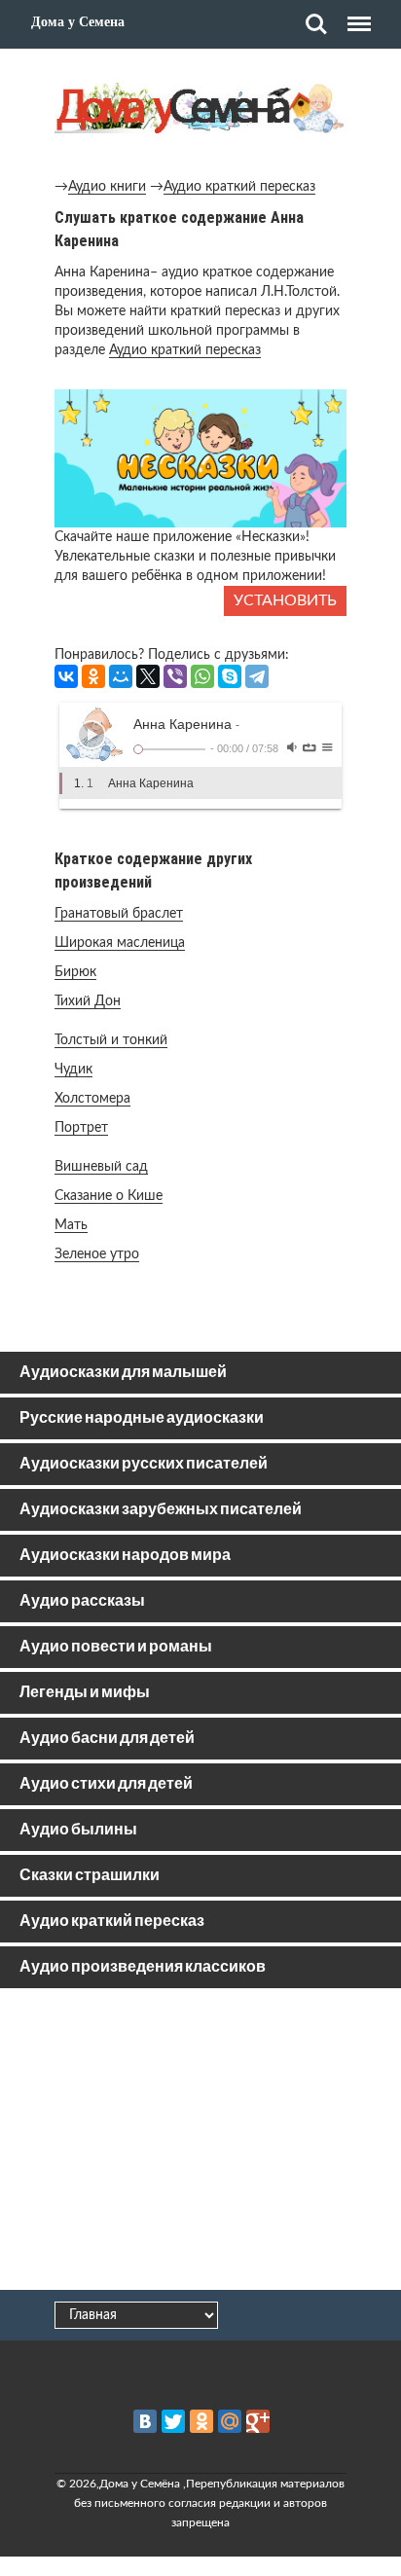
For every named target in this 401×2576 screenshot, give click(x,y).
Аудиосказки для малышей (123, 1373)
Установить (285, 600)
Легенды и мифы (85, 1693)
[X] (148, 676)
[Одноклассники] (93, 676)
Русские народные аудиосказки (142, 1418)
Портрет (81, 1128)
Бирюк (75, 972)
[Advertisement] (200, 2143)
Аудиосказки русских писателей (144, 1464)
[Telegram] (257, 676)
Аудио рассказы (82, 1601)
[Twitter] (173, 2421)
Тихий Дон (88, 1001)
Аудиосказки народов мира (125, 1556)
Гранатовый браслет (119, 914)
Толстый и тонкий (111, 1040)
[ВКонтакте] (66, 676)
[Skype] (230, 676)
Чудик (73, 1070)
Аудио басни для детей (107, 1739)
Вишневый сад (101, 1167)
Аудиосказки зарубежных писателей (161, 1510)
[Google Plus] (258, 2421)
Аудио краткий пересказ (239, 187)
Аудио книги (107, 187)
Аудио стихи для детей (106, 1784)
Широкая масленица (120, 943)
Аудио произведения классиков (143, 1967)
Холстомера (92, 1099)
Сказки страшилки (90, 1876)
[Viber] (175, 676)
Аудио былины (78, 1830)
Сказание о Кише (109, 1196)
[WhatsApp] (202, 676)
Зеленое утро (97, 1254)
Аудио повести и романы (116, 1647)
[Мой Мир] (121, 676)
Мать (71, 1225)
